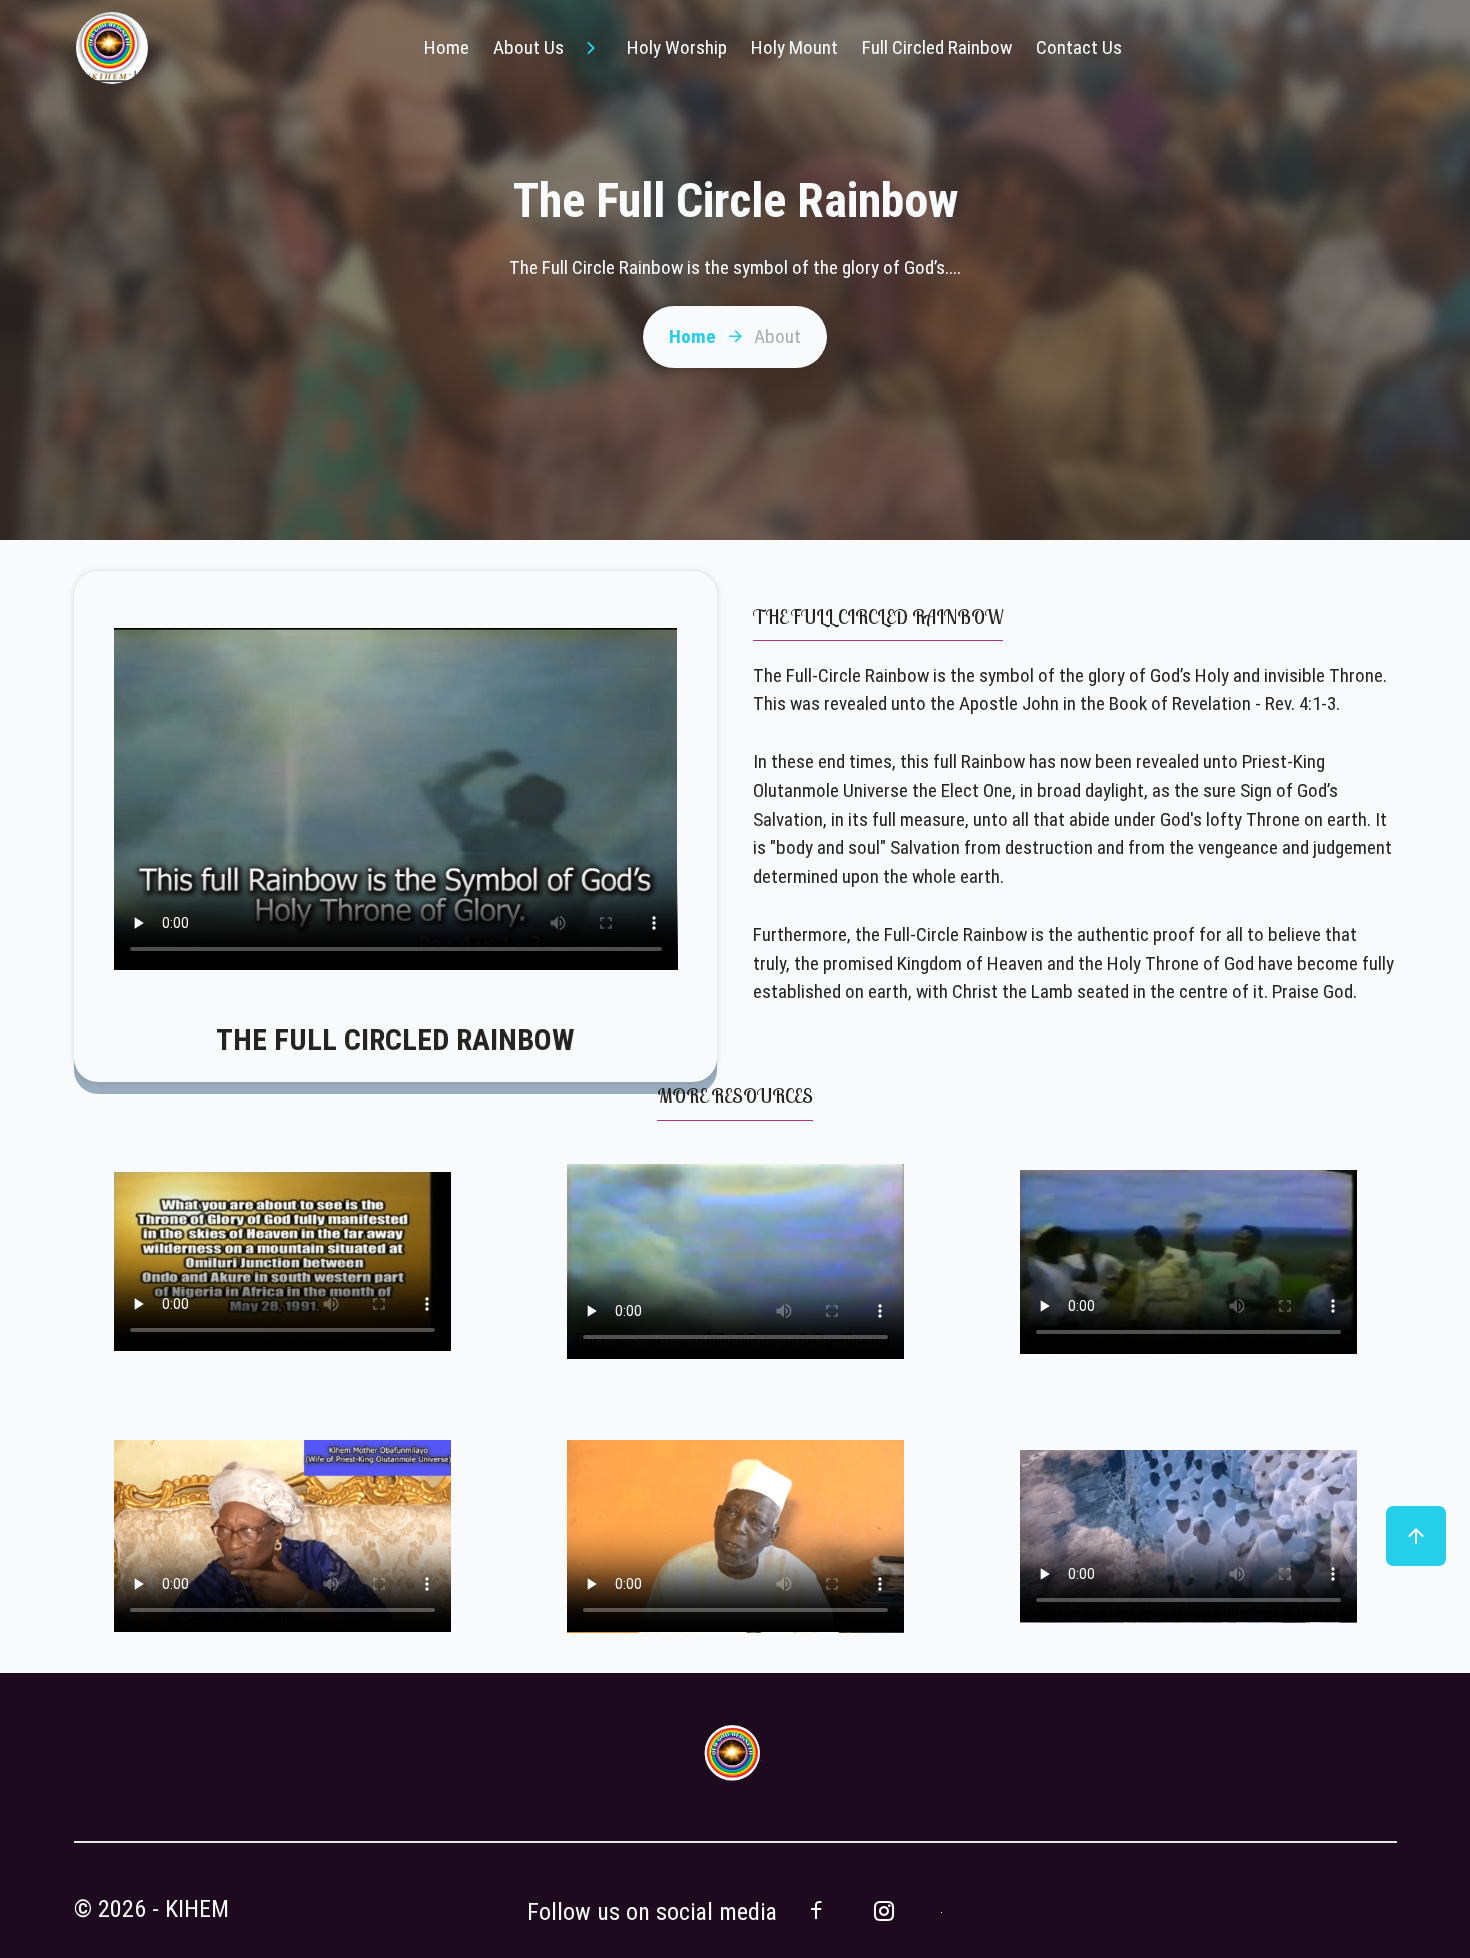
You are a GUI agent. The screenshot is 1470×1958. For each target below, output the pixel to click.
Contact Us (1079, 47)
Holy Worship (677, 47)
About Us (528, 47)
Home (446, 47)
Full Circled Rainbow (937, 47)
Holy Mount (794, 47)
